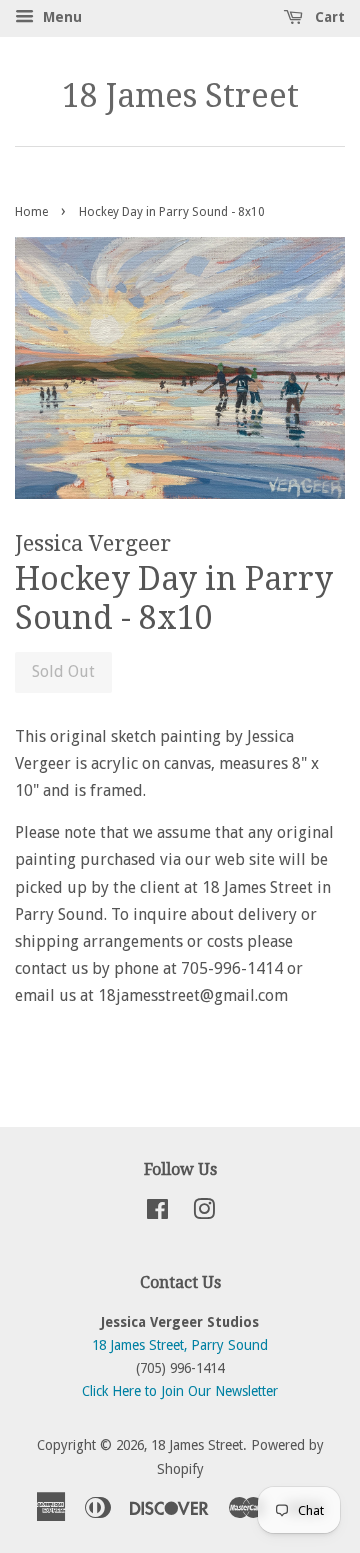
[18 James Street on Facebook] (157, 1213)
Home (31, 212)
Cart (328, 17)
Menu (60, 17)
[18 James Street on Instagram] (204, 1213)
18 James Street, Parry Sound (180, 1345)
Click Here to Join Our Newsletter (180, 1391)
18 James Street (180, 96)
